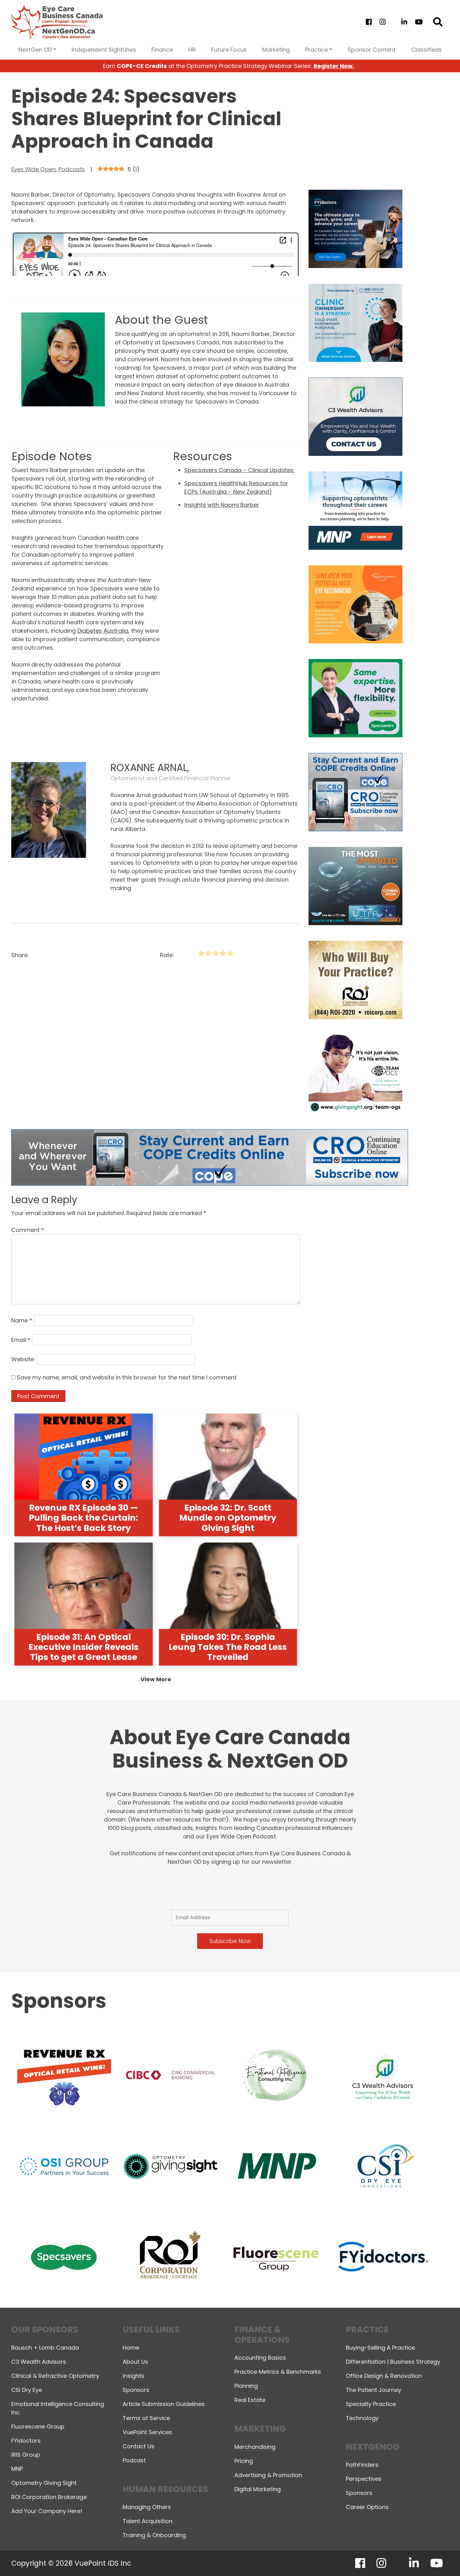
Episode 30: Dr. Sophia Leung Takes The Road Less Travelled (228, 1647)
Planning (246, 2386)
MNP (17, 2469)
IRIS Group (26, 2455)
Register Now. (334, 66)
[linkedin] (404, 22)
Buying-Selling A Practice (380, 2348)
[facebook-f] (369, 22)
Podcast (134, 2460)
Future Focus (229, 50)
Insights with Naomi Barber (222, 505)
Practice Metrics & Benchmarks (278, 2372)
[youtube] (419, 22)
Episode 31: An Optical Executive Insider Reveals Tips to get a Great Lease (84, 1647)
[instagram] (382, 22)
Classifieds (427, 50)
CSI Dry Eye (27, 2390)
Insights (133, 2376)
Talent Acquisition (148, 2521)
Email (21, 1340)
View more (156, 1679)
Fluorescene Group (38, 2427)
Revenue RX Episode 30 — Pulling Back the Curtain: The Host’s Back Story (83, 1518)
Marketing (276, 50)
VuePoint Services (147, 2432)
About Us (135, 2362)
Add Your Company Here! (47, 2511)
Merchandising (255, 2447)
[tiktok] (393, 22)
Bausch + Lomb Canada (45, 2348)
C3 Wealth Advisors (39, 2362)
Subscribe (346, 2555)
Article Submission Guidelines (164, 2404)
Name (22, 1320)
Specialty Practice (371, 2404)
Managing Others (147, 2507)
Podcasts (72, 169)
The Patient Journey (373, 2390)
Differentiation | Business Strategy (393, 2362)
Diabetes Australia (103, 631)
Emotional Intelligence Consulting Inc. (58, 2408)
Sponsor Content (372, 50)
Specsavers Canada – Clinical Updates (240, 470)
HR (192, 50)
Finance (162, 50)
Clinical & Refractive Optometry (55, 2376)
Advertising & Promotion (268, 2475)
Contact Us (138, 2446)
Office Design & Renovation (384, 2376)
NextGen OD (35, 50)
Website (23, 1359)
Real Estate (250, 2400)
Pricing (244, 2461)
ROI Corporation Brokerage (49, 2497)
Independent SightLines (104, 50)
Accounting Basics (260, 2358)
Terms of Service (146, 2418)
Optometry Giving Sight (44, 2483)
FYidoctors (26, 2441)
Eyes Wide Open (33, 169)
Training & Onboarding (154, 2535)
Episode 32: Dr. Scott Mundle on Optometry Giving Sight (228, 1518)
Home (131, 2348)
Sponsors (136, 2390)
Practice (317, 50)
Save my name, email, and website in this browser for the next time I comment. (127, 1377)
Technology (362, 2418)
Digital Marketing (258, 2489)
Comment (28, 1230)
